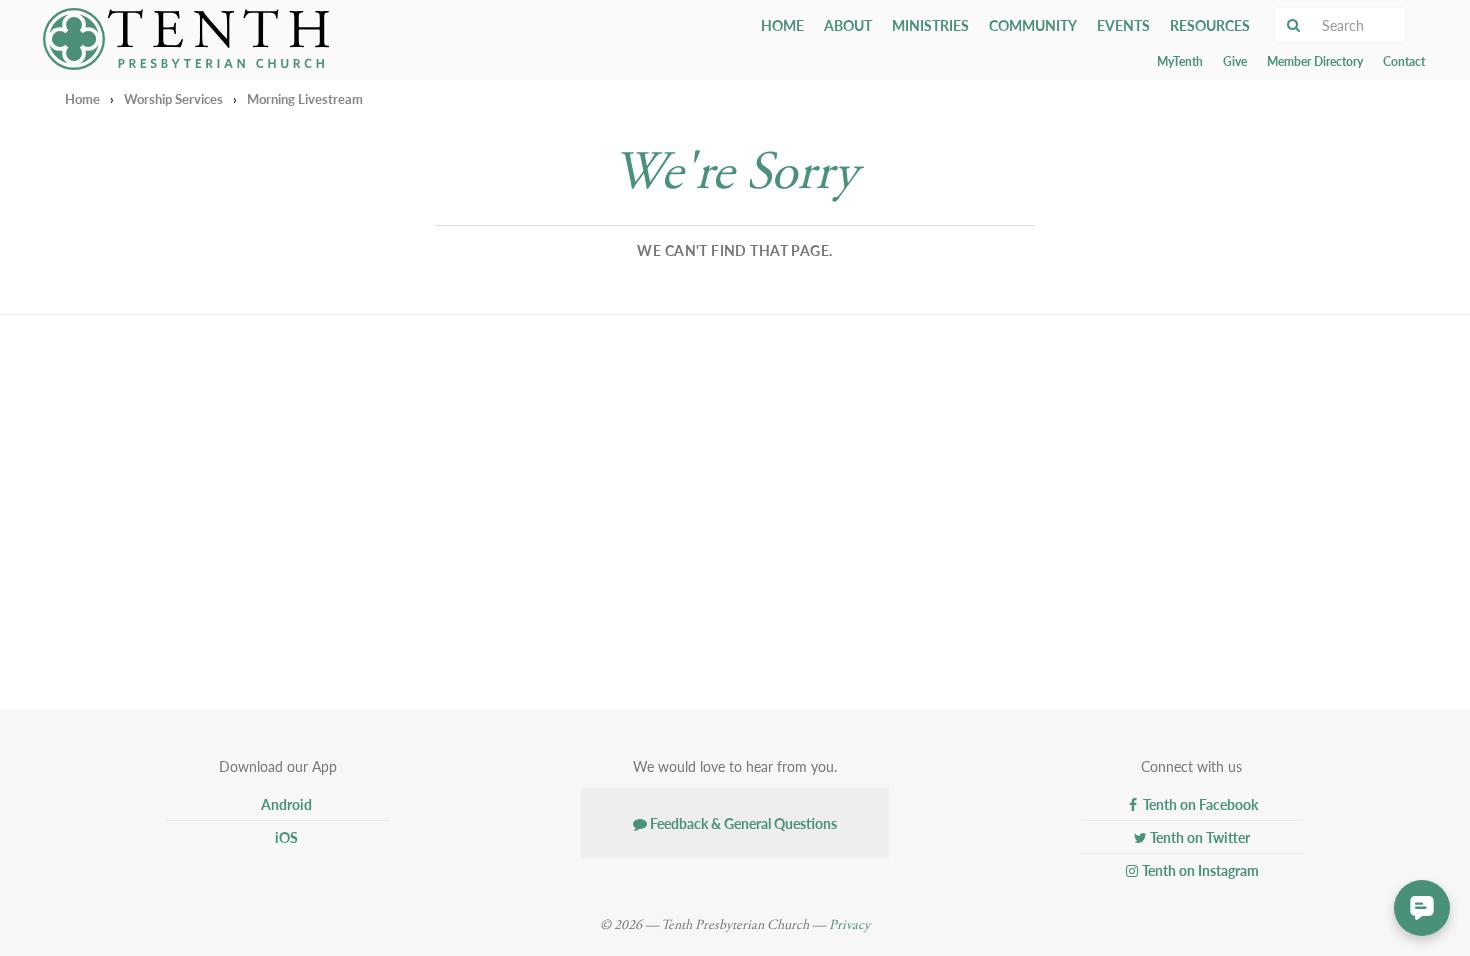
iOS (285, 837)
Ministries (930, 25)
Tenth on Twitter (1198, 837)
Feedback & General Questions (742, 823)
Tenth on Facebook (1199, 804)
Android (285, 804)
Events (1123, 25)
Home (782, 25)
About (848, 25)
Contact (1404, 61)
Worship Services (173, 98)
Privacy (849, 925)
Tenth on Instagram (1199, 870)
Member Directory (1315, 61)
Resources (1210, 25)
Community (1033, 25)
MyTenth (1180, 61)
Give (1235, 61)
